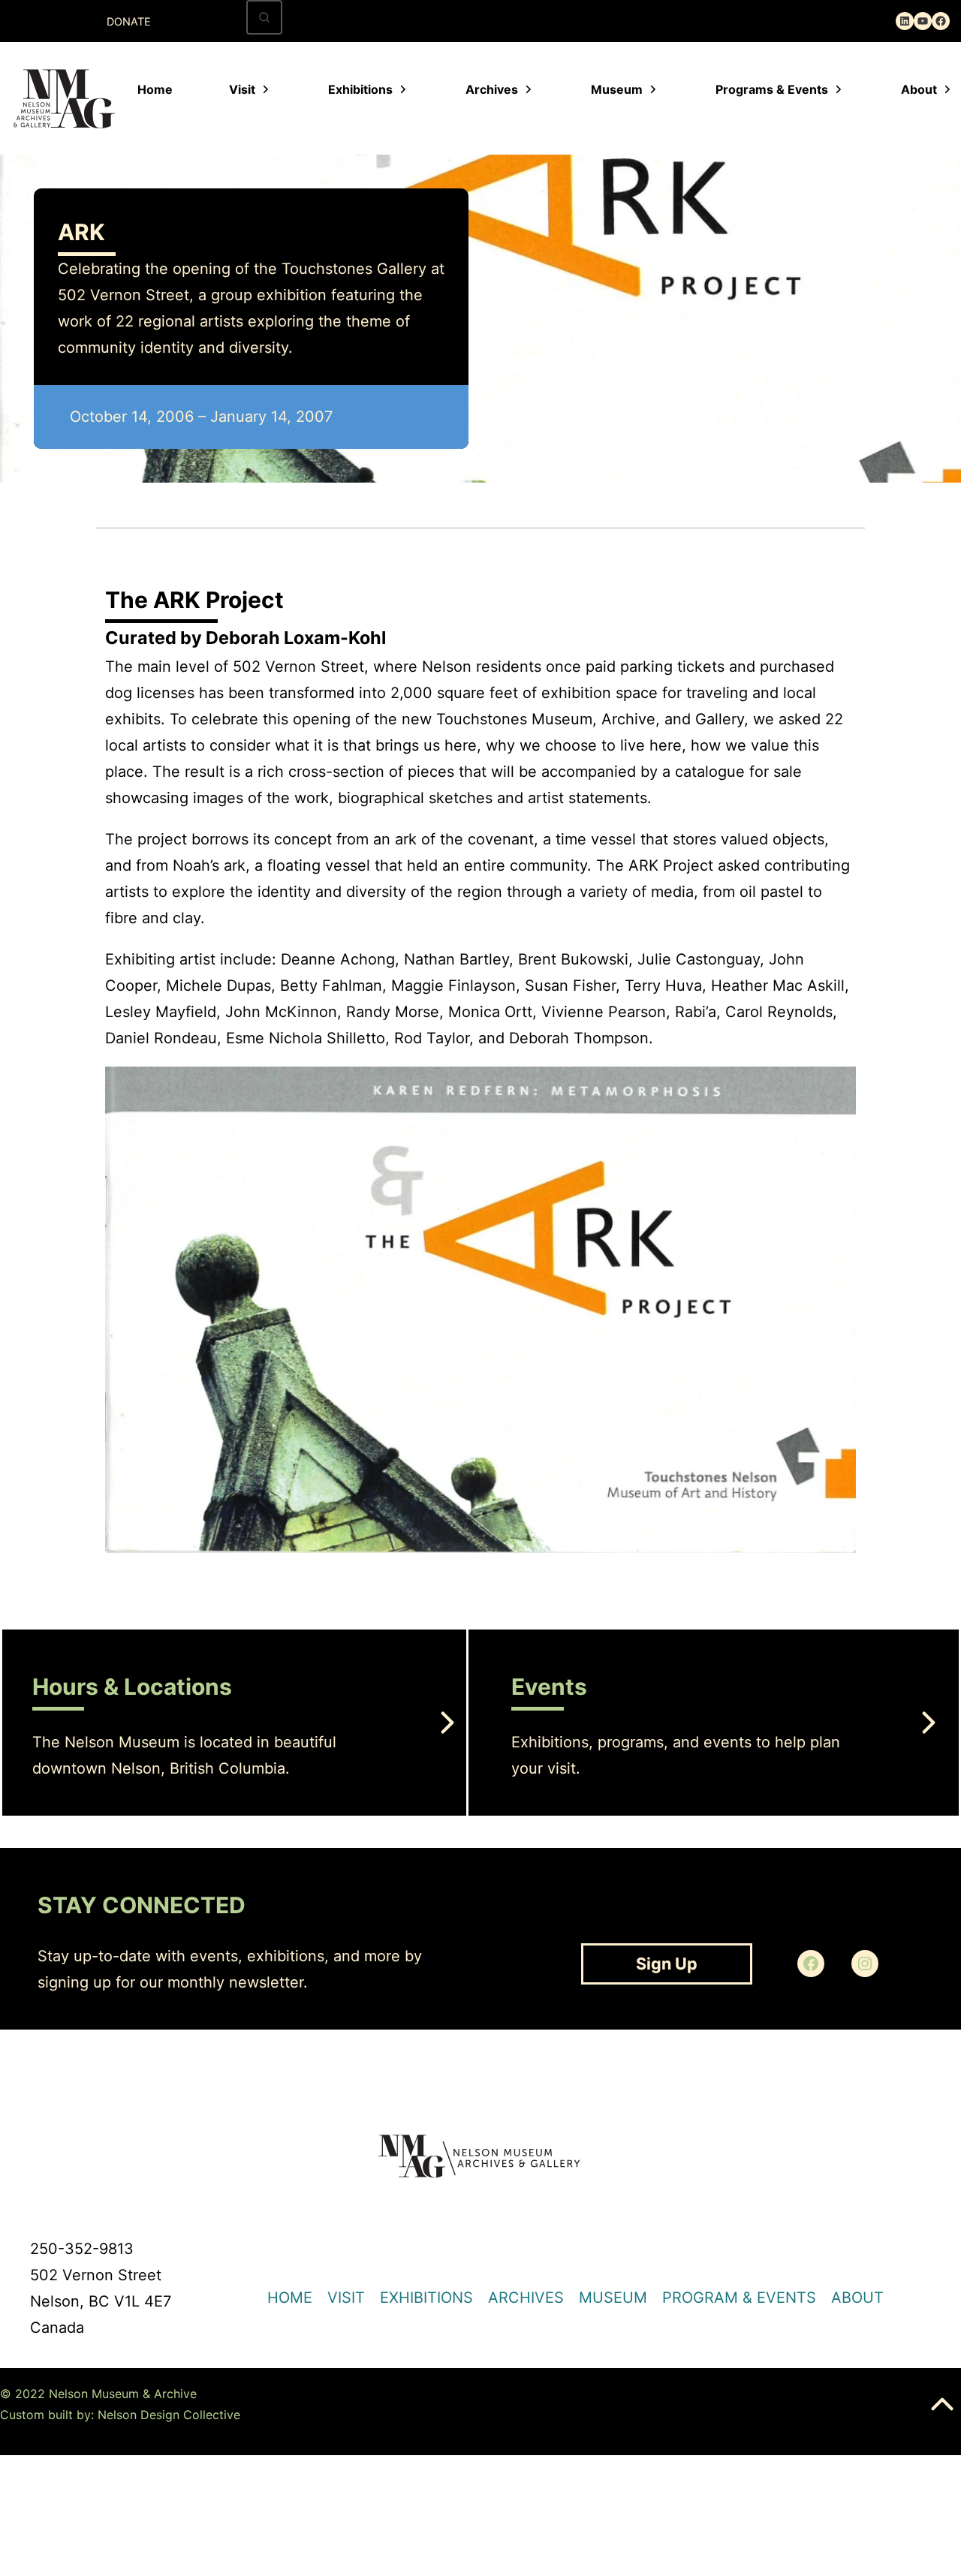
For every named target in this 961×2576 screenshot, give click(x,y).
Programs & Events (772, 89)
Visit (242, 89)
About (919, 89)
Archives (492, 89)
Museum (617, 89)
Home (155, 89)
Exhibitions (360, 89)
